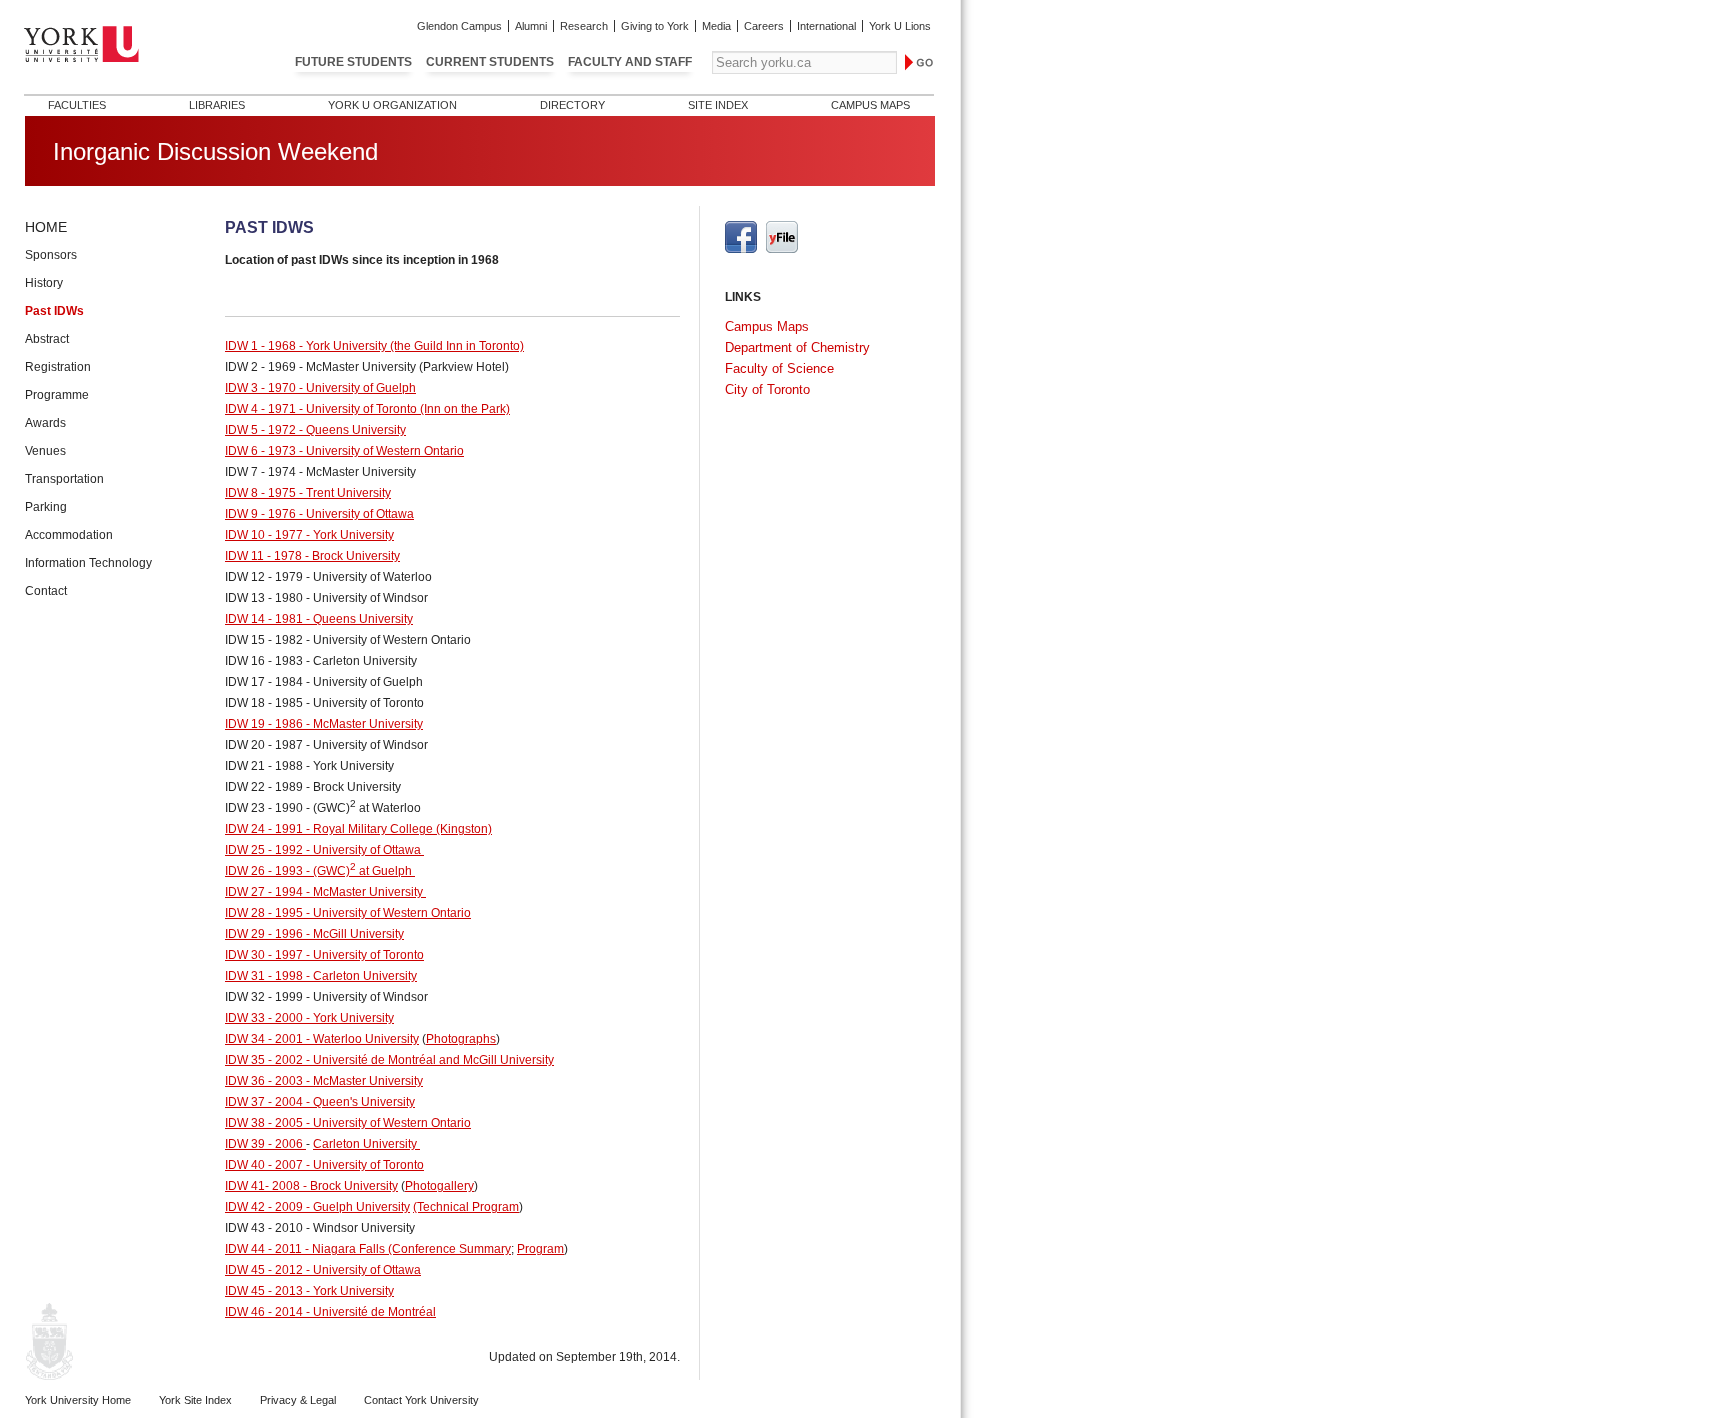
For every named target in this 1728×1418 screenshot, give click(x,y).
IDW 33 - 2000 (264, 1018)
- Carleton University (360, 976)
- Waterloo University (361, 1039)
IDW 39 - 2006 (265, 1144)
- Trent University (343, 493)
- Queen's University (359, 1102)
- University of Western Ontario (380, 451)
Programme (57, 395)
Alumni (531, 26)
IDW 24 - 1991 (264, 829)
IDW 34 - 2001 (264, 1039)
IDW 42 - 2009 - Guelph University (317, 1207)
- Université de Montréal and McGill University (428, 1060)
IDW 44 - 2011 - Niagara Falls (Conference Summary (368, 1249)
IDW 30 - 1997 (264, 955)
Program (540, 1249)
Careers (764, 26)
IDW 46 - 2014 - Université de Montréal (330, 1312)
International (826, 26)
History (44, 283)
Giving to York (655, 26)
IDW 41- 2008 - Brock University (311, 1186)
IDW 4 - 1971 (260, 409)
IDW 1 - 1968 (260, 346)
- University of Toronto (363, 955)
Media (716, 26)
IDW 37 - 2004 (264, 1102)
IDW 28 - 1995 (264, 913)
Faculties (77, 105)
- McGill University (353, 934)
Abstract (47, 339)
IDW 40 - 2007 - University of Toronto (324, 1165)
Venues (45, 451)
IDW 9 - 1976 (260, 514)
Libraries (217, 105)
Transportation (64, 479)
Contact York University (421, 1400)
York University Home (78, 1400)
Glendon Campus (459, 26)
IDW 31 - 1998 (264, 976)
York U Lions (900, 26)
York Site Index (195, 1400)
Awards (45, 423)
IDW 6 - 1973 (260, 451)
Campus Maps (870, 105)
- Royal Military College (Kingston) (397, 829)
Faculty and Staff (630, 62)
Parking (46, 507)
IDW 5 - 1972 (260, 430)
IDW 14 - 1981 (264, 619)
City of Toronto (767, 389)
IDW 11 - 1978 (263, 556)
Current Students (490, 62)
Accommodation (69, 535)
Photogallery (439, 1186)
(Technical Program (466, 1207)
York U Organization (392, 105)
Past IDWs (54, 311)
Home (46, 227)
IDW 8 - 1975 (260, 493)
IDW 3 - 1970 (260, 388)
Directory (572, 105)
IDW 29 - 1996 (264, 934)
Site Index (718, 105)
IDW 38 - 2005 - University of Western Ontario (348, 1123)
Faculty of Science (779, 368)
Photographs (461, 1039)
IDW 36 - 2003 (264, 1081)
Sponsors (51, 255)
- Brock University (351, 556)
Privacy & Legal (298, 1400)
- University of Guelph (356, 388)
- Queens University (351, 430)
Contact (46, 591)
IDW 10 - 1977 (264, 535)
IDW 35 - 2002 (264, 1060)
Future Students (353, 62)
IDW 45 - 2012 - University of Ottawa (323, 1270)
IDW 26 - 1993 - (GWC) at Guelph (320, 871)
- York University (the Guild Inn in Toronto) (410, 346)
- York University (348, 535)
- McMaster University (363, 724)
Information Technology (88, 563)
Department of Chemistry (797, 347)
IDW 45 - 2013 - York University (309, 1291)
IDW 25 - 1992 (264, 850)
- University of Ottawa (355, 514)
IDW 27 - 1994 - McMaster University (325, 892)
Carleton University (365, 1144)
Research (584, 26)
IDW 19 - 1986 (264, 724)
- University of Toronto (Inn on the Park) (403, 409)
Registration (58, 367)
